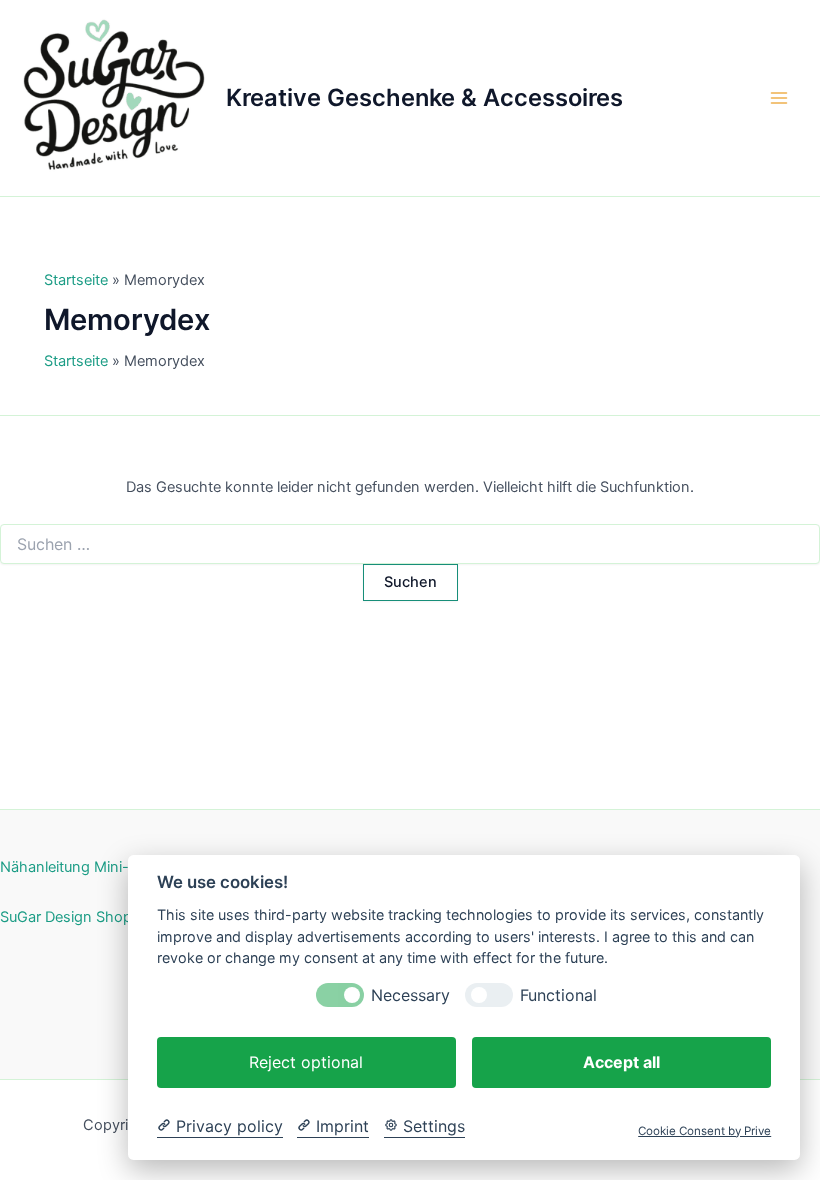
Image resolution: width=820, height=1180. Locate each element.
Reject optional (306, 1062)
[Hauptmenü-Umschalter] (779, 98)
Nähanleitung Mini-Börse (84, 867)
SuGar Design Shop (66, 917)
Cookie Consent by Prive (704, 1131)
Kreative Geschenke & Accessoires (424, 97)
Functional (558, 995)
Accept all (621, 1062)
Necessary (410, 995)
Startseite (76, 280)
